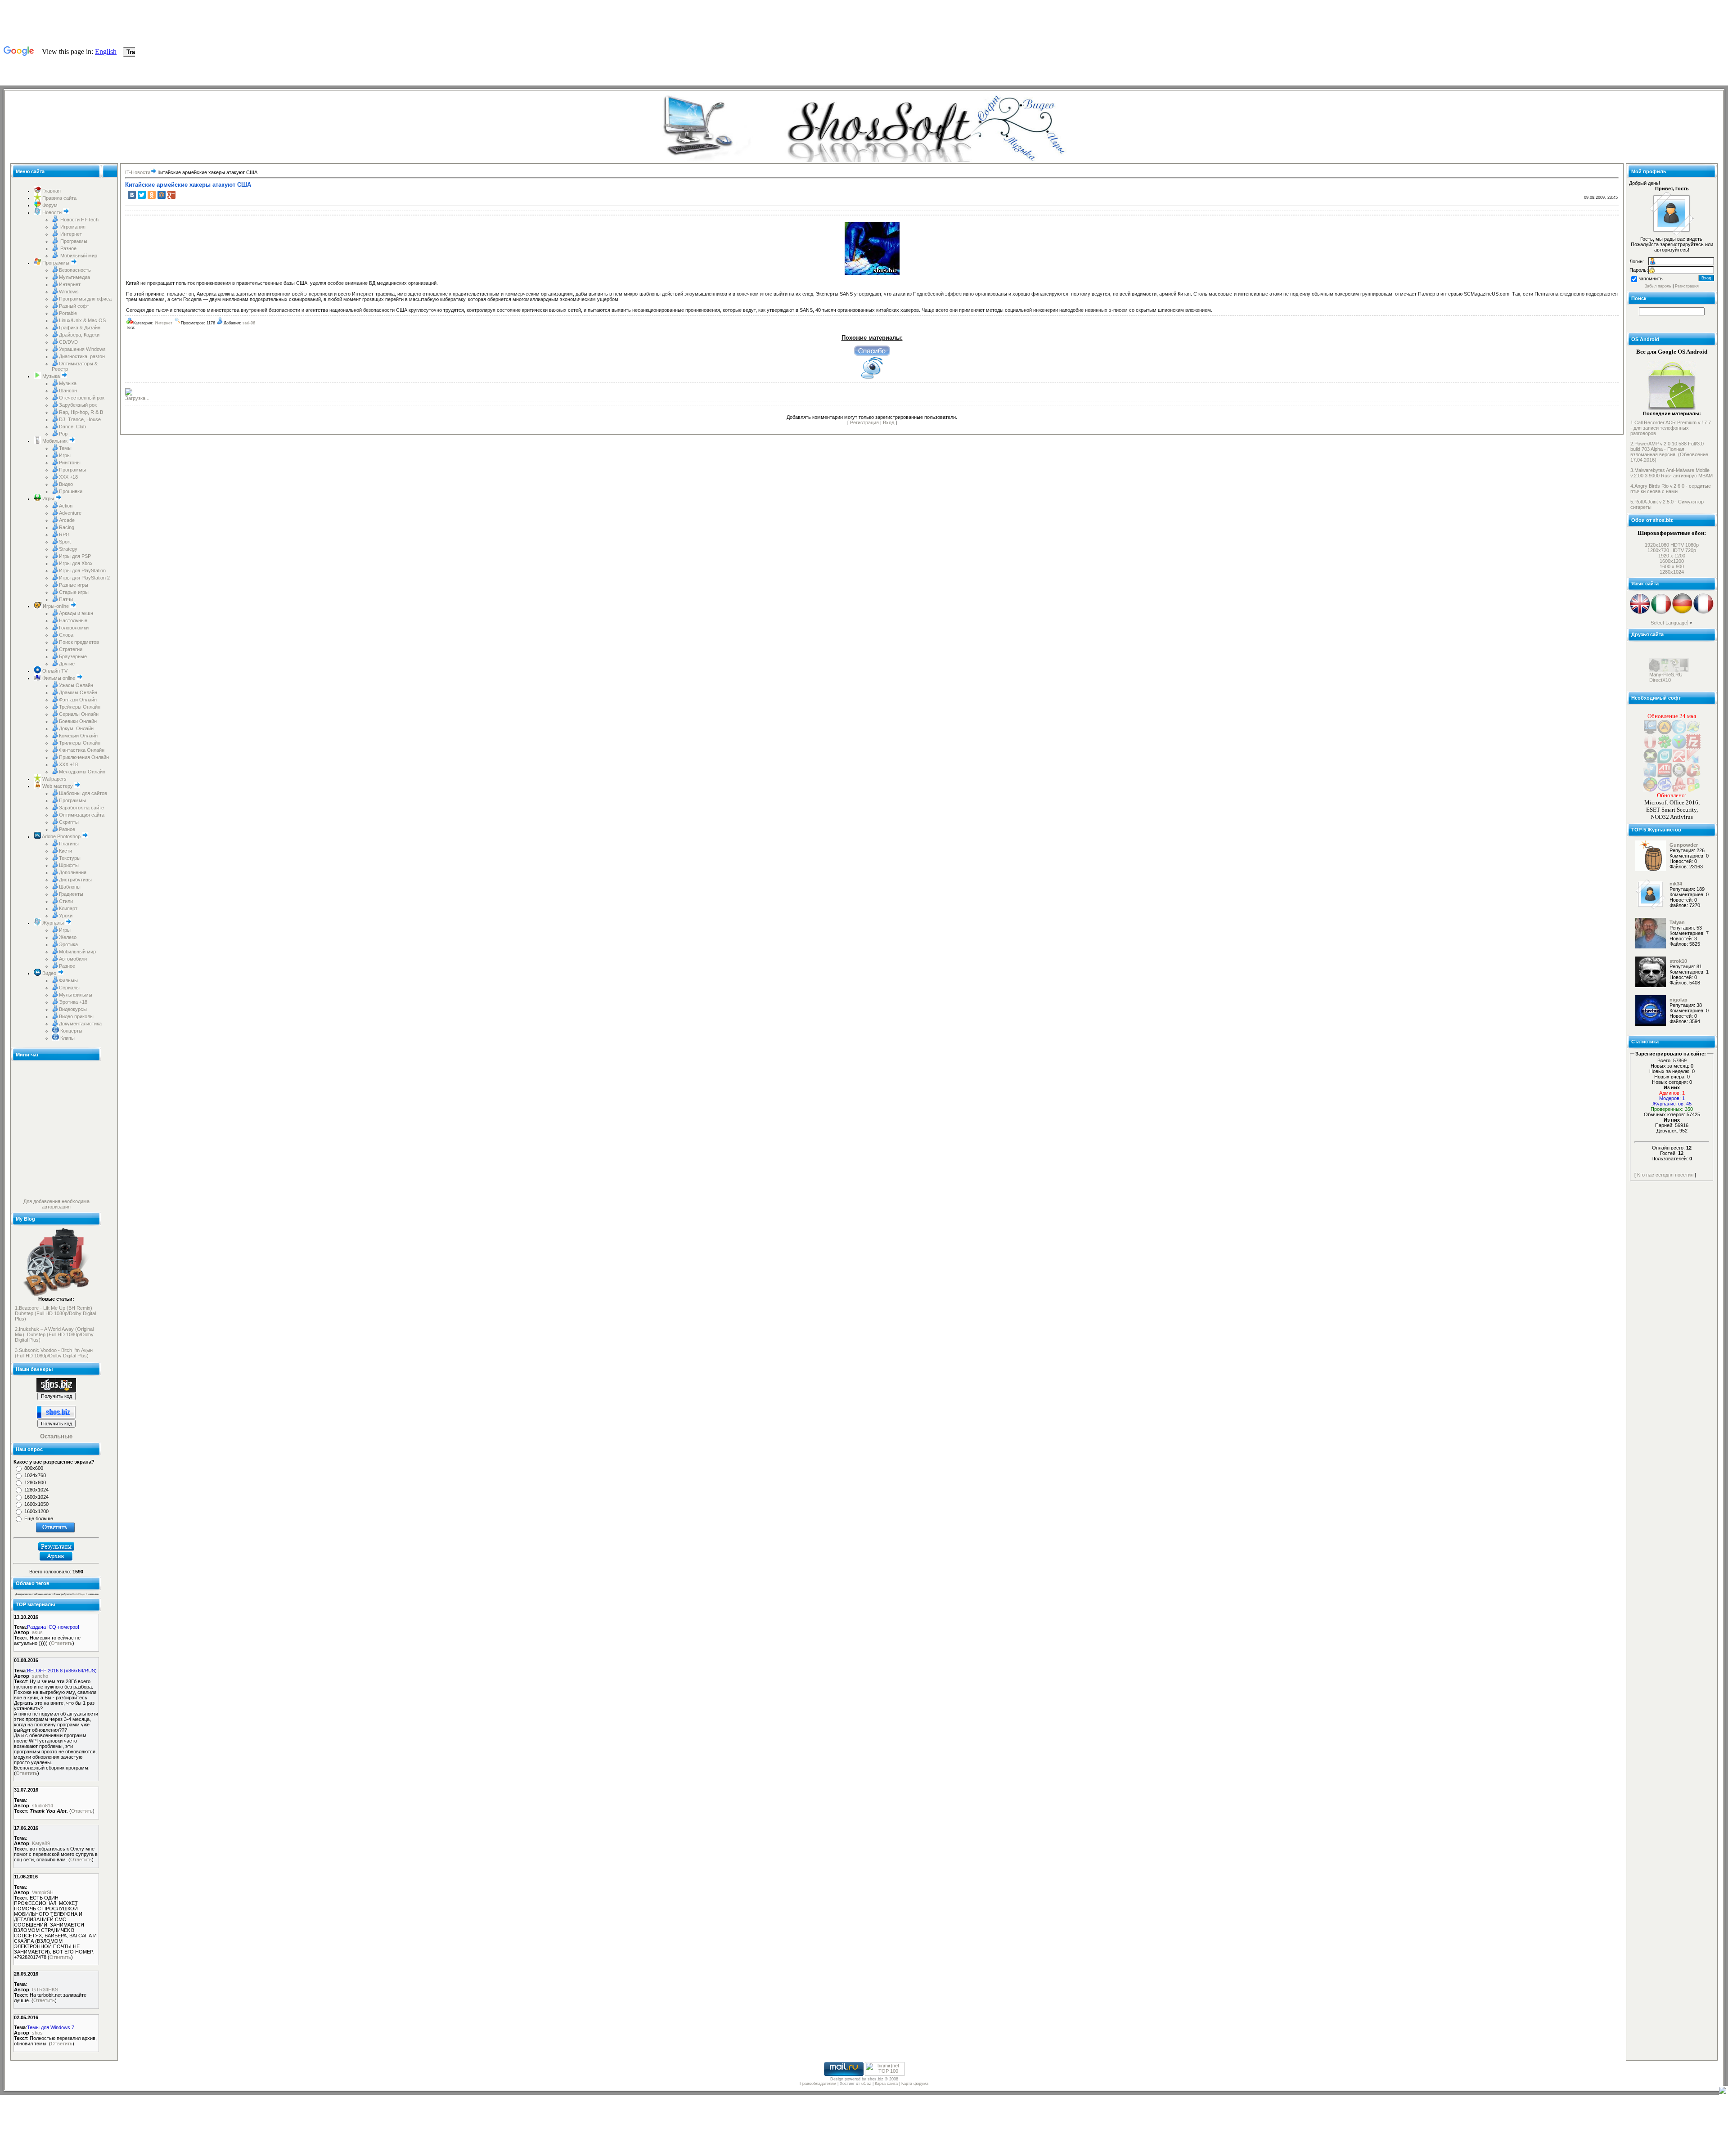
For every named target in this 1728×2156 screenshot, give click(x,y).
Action (66, 506)
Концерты (71, 1031)
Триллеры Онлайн (80, 743)
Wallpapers (54, 779)
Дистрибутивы (75, 880)
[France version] (1703, 613)
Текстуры (70, 858)
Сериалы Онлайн (79, 714)
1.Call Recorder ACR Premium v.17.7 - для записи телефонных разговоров (1671, 428)
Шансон (68, 391)
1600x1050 (36, 1504)
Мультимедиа (74, 277)
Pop (63, 434)
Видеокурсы (73, 1009)
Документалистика (80, 1024)
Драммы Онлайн (78, 692)
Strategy (68, 549)
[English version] (1640, 613)
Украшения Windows (82, 349)
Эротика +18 (73, 1002)
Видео (66, 484)
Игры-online (56, 606)
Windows (69, 292)
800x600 (34, 1468)
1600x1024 (36, 1497)
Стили (66, 901)
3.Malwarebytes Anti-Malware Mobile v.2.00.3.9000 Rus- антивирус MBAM (1672, 473)
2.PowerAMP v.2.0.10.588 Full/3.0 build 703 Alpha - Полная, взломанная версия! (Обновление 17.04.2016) (1669, 452)
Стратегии (71, 649)
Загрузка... (137, 398)
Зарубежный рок (78, 405)
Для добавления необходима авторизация (56, 1204)
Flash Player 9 (80, 1594)
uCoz (866, 2084)
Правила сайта (59, 198)
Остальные (56, 1436)
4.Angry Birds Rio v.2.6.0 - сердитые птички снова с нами (1671, 489)
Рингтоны (70, 463)
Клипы (67, 1038)
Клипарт (68, 908)
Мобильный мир (78, 256)
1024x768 (35, 1475)
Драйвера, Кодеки (79, 335)
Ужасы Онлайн (76, 685)
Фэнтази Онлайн (78, 700)
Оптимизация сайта (82, 815)
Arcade (67, 520)
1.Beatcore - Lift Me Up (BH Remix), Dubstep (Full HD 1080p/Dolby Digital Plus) (55, 1313)
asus (37, 1632)
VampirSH (43, 1892)
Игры (65, 455)
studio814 (43, 1806)
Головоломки (74, 628)
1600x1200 (36, 1511)
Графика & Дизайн (80, 328)
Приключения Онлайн (84, 757)
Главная (51, 191)
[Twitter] (142, 195)
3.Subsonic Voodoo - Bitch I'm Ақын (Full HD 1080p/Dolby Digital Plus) (54, 1353)
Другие (67, 664)
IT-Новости (138, 172)
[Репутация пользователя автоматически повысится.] (872, 350)
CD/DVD (68, 342)
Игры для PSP (75, 556)
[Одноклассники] (152, 195)
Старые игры (74, 592)
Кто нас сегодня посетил (1665, 1175)
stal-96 (249, 323)
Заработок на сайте (81, 808)
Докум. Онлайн (76, 728)
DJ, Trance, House (80, 419)
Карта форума (915, 2084)
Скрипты (69, 822)
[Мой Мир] (162, 195)
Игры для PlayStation (82, 570)
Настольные (73, 620)
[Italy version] (1661, 613)
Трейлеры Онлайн (80, 707)
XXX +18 (68, 477)
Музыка (51, 376)
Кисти (65, 851)
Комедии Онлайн (78, 736)
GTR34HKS (45, 1990)
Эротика (68, 944)
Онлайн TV (54, 671)
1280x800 (35, 1482)
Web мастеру (58, 786)
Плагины (69, 844)
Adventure (70, 513)
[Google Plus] (171, 195)
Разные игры (74, 585)
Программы (73, 241)
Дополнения (73, 872)
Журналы (53, 923)
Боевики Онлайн (78, 721)
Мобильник (55, 441)
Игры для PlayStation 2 (84, 578)
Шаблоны (70, 887)
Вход (889, 422)
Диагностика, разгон (82, 356)
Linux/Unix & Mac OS (82, 320)
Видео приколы (76, 1016)
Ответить (62, 1643)
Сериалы (69, 988)
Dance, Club (72, 427)
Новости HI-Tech (79, 220)
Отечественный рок (82, 398)
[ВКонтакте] (132, 195)
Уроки (66, 916)
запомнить (1651, 278)
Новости (52, 212)
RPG (64, 535)
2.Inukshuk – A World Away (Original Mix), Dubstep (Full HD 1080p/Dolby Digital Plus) (54, 1334)
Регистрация (864, 422)
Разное (68, 248)
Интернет (70, 234)
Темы (65, 448)
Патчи (66, 599)
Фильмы (68, 980)
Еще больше (39, 1518)
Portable (68, 313)
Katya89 (41, 1843)
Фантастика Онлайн (82, 750)
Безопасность (75, 270)
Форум (49, 205)
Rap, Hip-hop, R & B (81, 412)
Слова (66, 635)
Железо (68, 937)
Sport (65, 542)
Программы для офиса (85, 299)
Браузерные (73, 656)
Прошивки (71, 491)
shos (37, 2033)
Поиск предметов (79, 642)
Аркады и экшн (76, 613)
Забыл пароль (1658, 286)
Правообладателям (818, 2084)
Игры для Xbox (76, 563)
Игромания (72, 227)
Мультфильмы (76, 995)
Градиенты (71, 894)
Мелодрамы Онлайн (82, 772)
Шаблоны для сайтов (83, 793)
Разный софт (74, 306)
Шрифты (69, 865)
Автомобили (73, 959)
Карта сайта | (888, 2084)
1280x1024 (36, 1490)
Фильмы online (59, 678)
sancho (40, 1676)
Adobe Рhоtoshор (61, 836)
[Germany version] (1682, 613)
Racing (67, 527)
